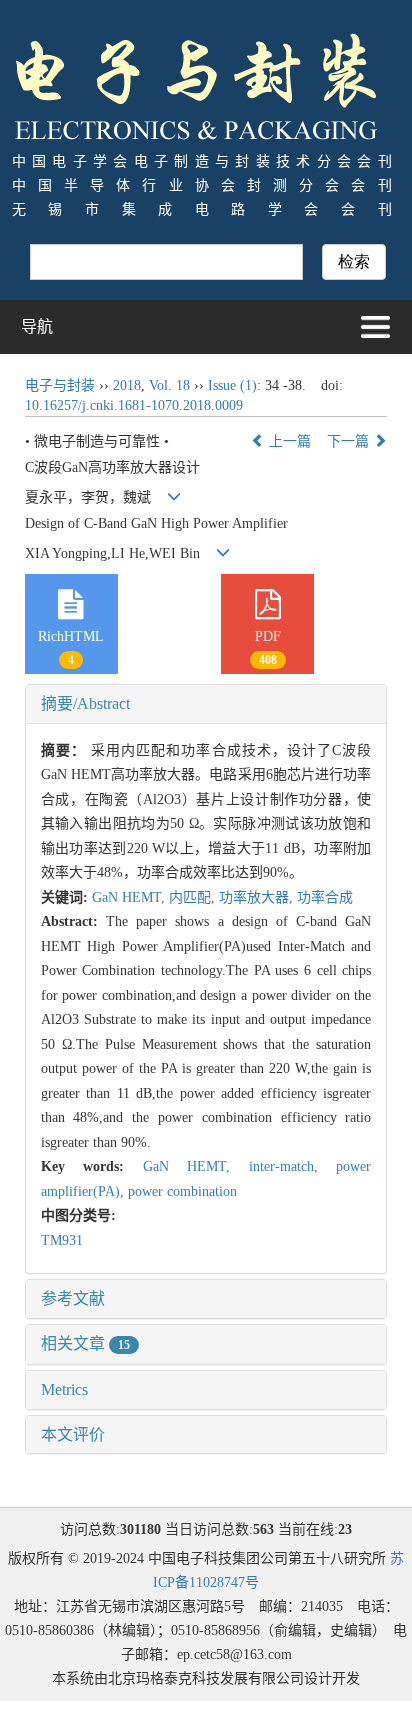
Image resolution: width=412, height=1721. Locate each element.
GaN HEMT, (130, 897)
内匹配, (194, 897)
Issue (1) (232, 385)
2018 (127, 385)
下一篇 (350, 441)
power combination (182, 1191)
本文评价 (73, 1434)
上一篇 (288, 441)
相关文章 (85, 1343)
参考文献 (73, 1298)
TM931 (62, 1240)
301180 (140, 1529)
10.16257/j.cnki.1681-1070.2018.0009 (134, 405)
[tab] (206, 704)
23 (345, 1529)
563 (263, 1529)
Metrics (64, 1389)
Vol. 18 (169, 385)
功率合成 (325, 897)
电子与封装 (60, 385)
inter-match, (293, 1166)
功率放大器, (258, 897)
